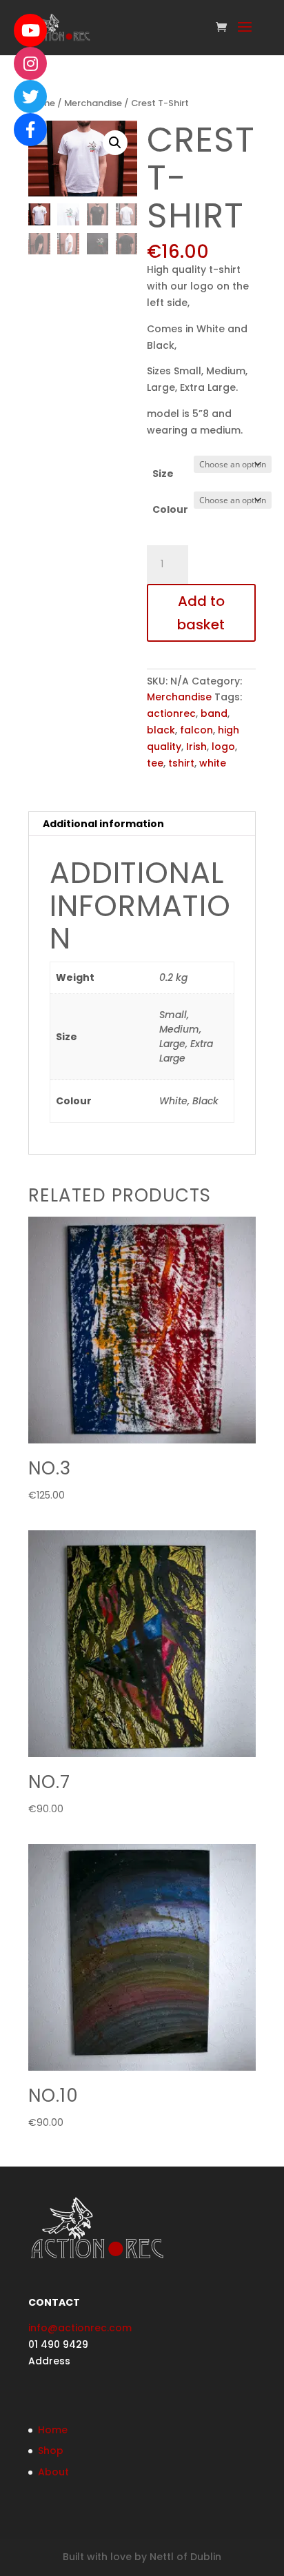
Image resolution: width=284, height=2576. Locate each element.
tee (155, 763)
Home (53, 2430)
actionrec (171, 713)
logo (223, 747)
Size (163, 474)
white (213, 763)
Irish (196, 747)
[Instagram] (30, 63)
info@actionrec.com (80, 2328)
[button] (115, 143)
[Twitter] (30, 97)
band (214, 713)
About (53, 2472)
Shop (51, 2451)
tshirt (181, 763)
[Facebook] (30, 130)
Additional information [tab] (103, 824)
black (161, 730)
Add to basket (201, 613)
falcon (196, 730)
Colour (170, 509)
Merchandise (93, 103)
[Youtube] (30, 30)
